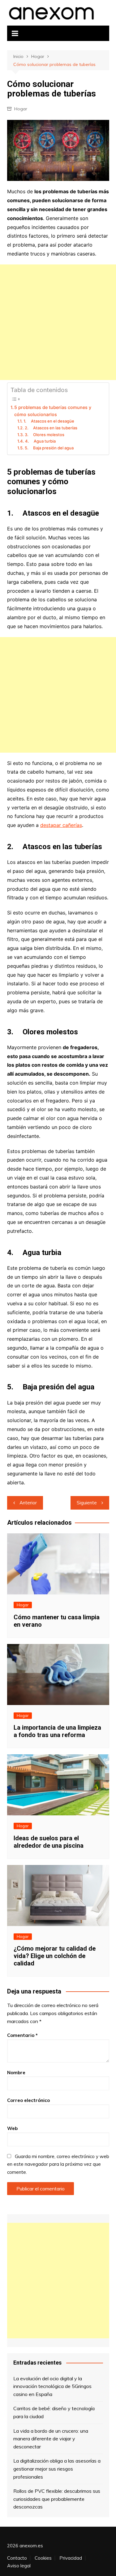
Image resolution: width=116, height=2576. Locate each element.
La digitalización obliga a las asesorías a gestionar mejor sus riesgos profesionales (57, 2469)
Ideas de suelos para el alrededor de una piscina (49, 1842)
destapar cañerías (61, 825)
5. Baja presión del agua (49, 448)
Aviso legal (19, 2566)
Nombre (16, 2073)
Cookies (43, 2558)
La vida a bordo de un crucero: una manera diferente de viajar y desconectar (51, 2439)
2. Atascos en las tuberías (51, 428)
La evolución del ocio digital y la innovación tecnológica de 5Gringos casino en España (52, 2386)
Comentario (22, 2035)
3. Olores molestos (45, 435)
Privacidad (71, 2558)
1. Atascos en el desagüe (49, 421)
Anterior (28, 1503)
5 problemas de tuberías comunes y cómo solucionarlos (53, 411)
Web (12, 2128)
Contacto (17, 2558)
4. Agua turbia (40, 441)
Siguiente (87, 1503)
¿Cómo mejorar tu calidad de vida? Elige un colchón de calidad (55, 1956)
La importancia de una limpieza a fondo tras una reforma (57, 1731)
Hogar (21, 109)
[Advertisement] (58, 322)
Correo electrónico (28, 2100)
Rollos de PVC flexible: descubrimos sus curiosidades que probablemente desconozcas (57, 2499)
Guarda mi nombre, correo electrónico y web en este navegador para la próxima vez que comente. (58, 2164)
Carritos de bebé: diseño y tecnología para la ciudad (54, 2412)
